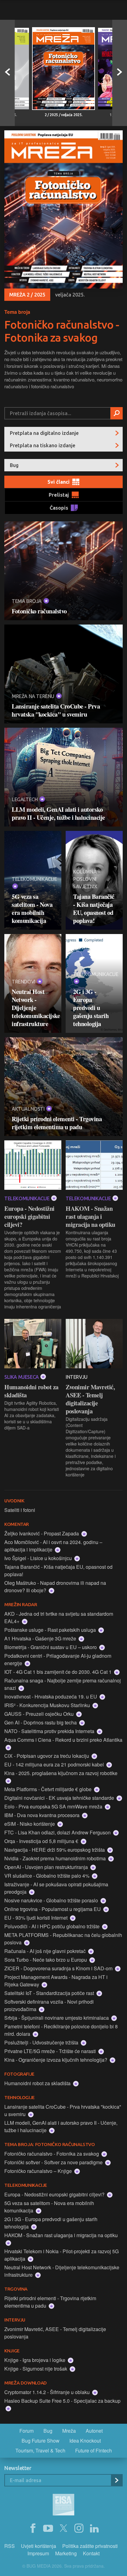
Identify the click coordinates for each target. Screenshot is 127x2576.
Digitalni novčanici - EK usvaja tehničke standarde (60, 1798)
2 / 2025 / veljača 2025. (64, 115)
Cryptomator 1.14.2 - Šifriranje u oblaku (48, 2392)
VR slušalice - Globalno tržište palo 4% (47, 1876)
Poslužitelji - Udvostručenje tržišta (42, 2042)
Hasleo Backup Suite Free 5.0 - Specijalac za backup (62, 2401)
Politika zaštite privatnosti (90, 2546)
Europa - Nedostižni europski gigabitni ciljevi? (29, 1217)
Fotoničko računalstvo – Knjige (39, 2171)
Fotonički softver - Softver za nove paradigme (54, 2162)
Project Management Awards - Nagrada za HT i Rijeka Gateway (56, 1981)
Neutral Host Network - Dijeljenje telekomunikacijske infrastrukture (33, 1008)
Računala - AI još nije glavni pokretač (46, 1951)
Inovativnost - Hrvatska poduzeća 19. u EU (51, 1696)
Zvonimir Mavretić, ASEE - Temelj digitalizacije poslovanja (90, 1399)
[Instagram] (79, 2528)
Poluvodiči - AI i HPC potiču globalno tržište (53, 1926)
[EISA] (63, 2506)
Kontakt (91, 2553)
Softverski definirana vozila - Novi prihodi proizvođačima (49, 2005)
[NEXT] (120, 73)
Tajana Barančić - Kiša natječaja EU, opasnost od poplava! (94, 909)
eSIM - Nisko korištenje (30, 1824)
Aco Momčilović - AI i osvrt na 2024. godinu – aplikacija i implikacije (53, 1546)
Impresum (38, 2553)
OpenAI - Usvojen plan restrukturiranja (47, 1867)
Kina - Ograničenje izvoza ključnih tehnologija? (56, 2060)
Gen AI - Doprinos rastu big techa (41, 1722)
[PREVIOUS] (7, 73)
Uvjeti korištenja (39, 2546)
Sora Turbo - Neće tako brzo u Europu (46, 1960)
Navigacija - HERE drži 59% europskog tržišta (55, 1850)
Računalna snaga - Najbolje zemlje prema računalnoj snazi (63, 1684)
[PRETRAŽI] (117, 413)
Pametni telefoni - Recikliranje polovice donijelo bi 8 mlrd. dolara (61, 2030)
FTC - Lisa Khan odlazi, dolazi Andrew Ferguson (58, 1832)
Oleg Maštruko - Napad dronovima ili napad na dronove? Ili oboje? (55, 1587)
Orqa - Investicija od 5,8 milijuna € (42, 1841)
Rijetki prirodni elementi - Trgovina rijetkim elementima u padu (57, 1123)
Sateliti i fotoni (20, 1510)
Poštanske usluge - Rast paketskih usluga (51, 1630)
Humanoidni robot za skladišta (31, 1391)
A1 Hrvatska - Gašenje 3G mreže (41, 1638)
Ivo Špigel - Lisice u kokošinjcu (39, 1558)
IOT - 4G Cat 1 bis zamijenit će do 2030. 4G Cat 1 (59, 1672)
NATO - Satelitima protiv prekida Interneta (50, 1731)
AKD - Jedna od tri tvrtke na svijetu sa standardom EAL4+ (59, 1617)
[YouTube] (48, 2528)
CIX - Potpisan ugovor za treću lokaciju (47, 1756)
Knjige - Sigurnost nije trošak (36, 2369)
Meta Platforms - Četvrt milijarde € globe (49, 1789)
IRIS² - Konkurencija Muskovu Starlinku (48, 1705)
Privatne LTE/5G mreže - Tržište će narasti (51, 2051)
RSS (10, 2546)
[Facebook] (33, 2528)
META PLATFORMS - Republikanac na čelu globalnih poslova (63, 1939)
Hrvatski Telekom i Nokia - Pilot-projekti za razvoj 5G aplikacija (61, 2255)
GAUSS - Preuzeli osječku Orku (40, 1714)
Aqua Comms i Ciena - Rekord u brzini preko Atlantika (63, 1740)
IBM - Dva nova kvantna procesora (43, 1815)
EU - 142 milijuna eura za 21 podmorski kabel (55, 1764)
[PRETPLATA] (117, 2480)
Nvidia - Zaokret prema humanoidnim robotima (56, 1858)
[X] (63, 2528)
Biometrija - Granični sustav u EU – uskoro (51, 1647)
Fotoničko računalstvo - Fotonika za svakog (62, 331)
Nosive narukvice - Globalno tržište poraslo (52, 1900)
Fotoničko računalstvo (39, 611)
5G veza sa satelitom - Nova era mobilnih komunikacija (32, 909)
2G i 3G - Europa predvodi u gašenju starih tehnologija (91, 1008)
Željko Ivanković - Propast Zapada (42, 1533)
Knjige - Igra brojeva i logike (35, 2360)
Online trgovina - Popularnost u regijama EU (53, 1909)
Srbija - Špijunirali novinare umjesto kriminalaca (57, 2018)
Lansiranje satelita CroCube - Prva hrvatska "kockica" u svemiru (56, 710)
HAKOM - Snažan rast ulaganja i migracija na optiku (90, 1217)
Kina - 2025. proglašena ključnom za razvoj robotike (61, 1773)
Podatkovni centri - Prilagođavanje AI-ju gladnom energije (58, 1659)
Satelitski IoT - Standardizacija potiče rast (50, 1993)
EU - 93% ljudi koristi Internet (37, 1918)
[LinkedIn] (94, 2528)
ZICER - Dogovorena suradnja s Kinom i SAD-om (59, 1968)
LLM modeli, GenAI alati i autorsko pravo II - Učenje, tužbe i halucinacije (58, 814)
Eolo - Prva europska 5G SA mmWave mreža (54, 1806)
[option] (63, 73)
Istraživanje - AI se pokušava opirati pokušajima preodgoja (56, 1888)
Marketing (66, 2553)
